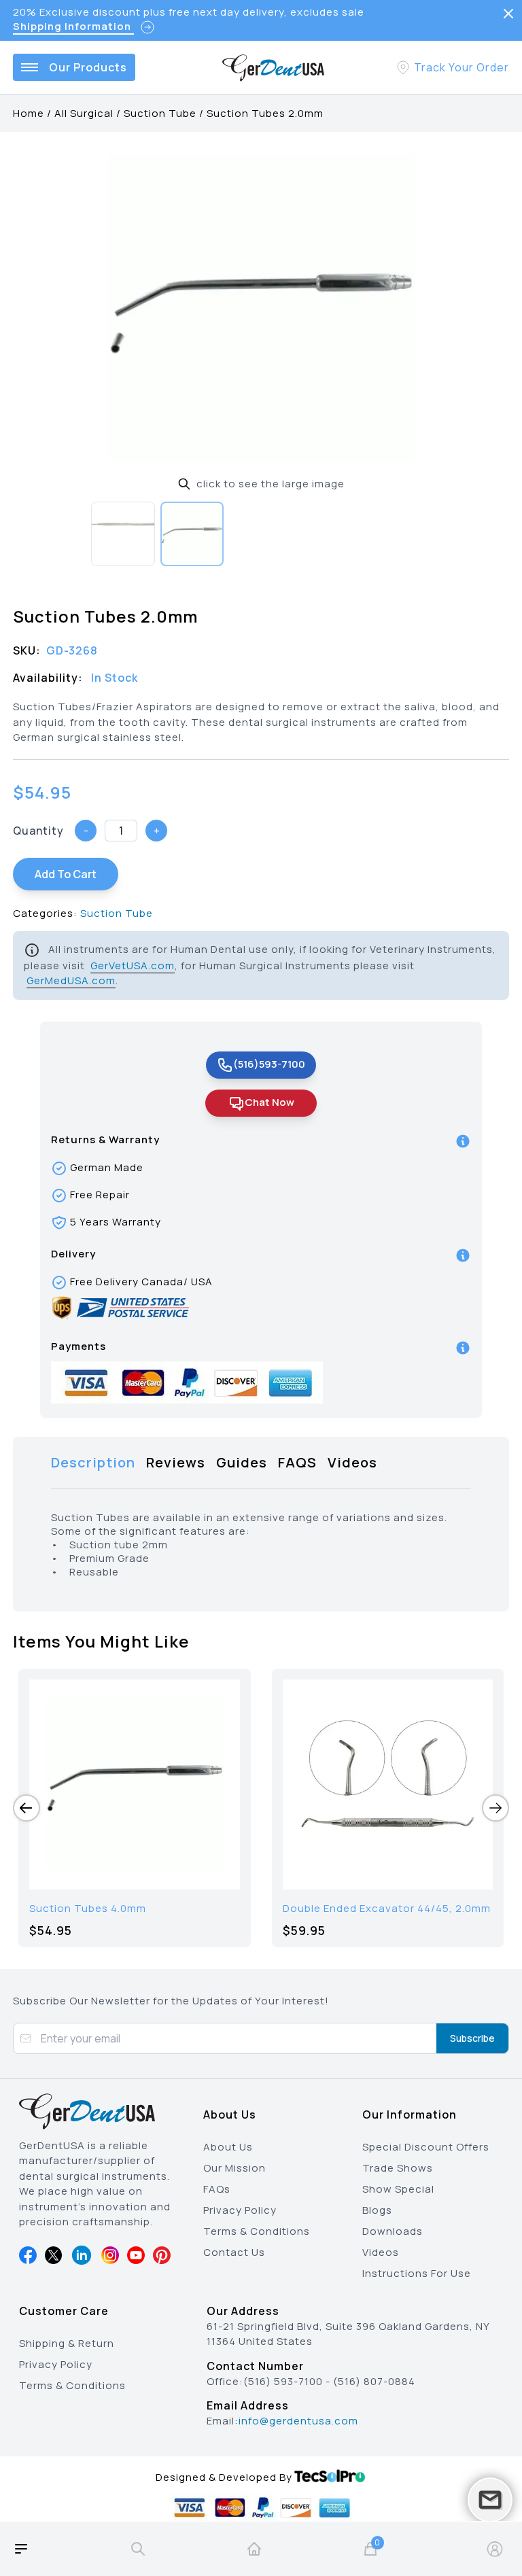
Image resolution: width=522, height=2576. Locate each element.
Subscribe (472, 2038)
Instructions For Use (417, 2273)
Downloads (393, 2231)
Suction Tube (160, 113)
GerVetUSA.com (133, 965)
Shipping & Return (67, 2343)
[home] (254, 2549)
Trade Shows (398, 2168)
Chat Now (269, 1102)
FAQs (217, 2189)
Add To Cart (66, 874)
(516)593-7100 (269, 1064)
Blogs (377, 2210)
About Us (228, 2147)
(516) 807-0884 (374, 2381)
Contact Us (234, 2252)
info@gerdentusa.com (298, 2421)
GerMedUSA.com (71, 980)
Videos (381, 2252)
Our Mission (234, 2168)
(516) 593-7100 (283, 2381)
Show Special (398, 2189)
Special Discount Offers (426, 2147)
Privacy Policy (240, 2210)
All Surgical (84, 113)
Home (29, 113)
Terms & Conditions (257, 2231)
